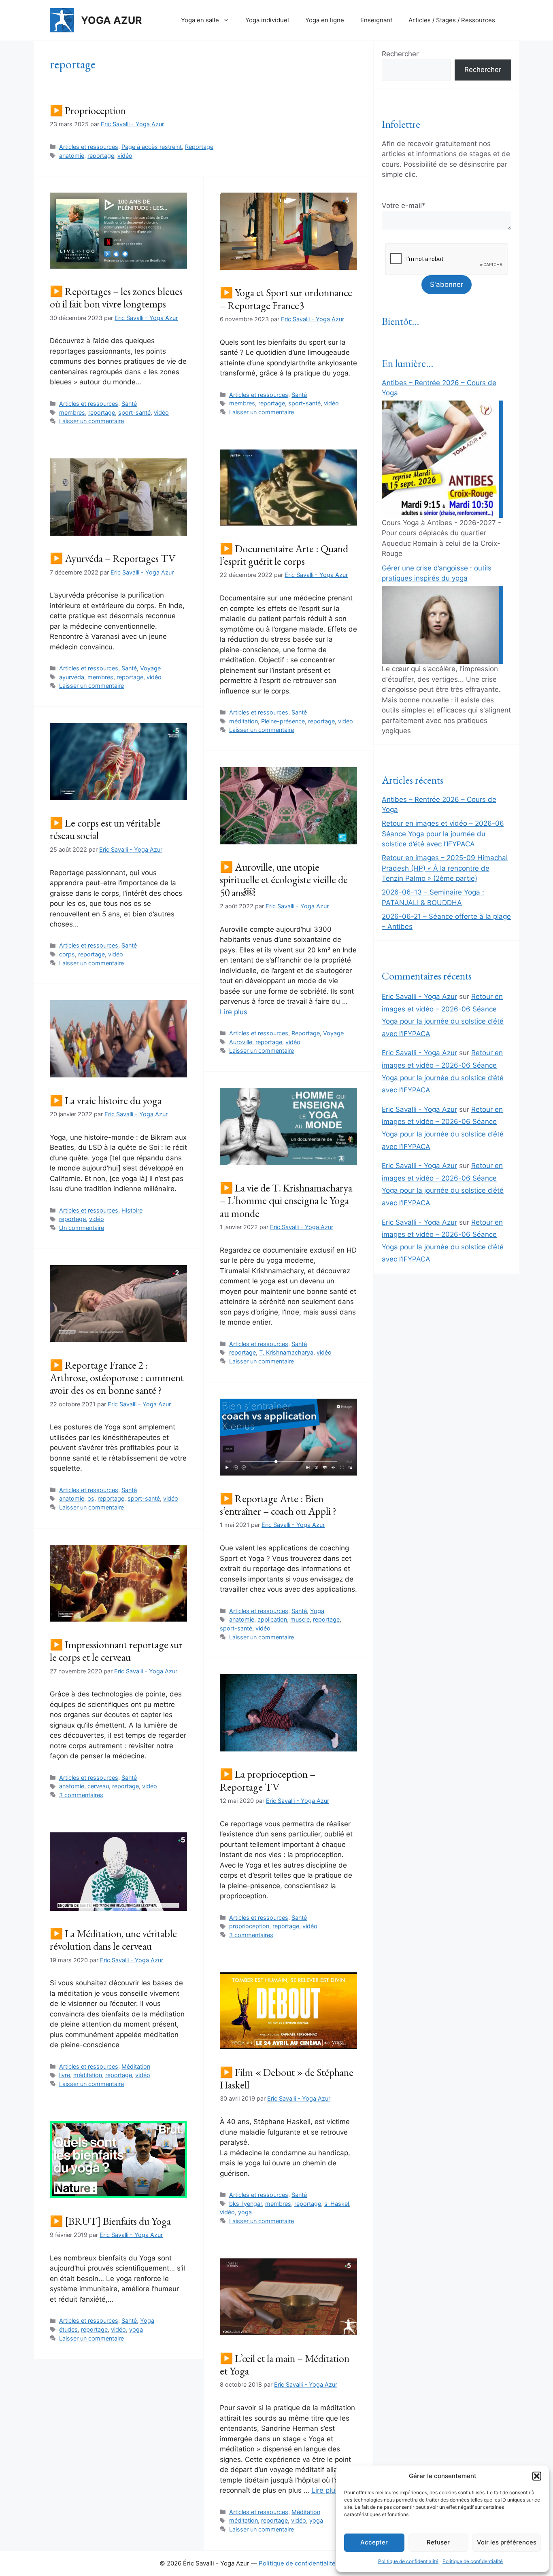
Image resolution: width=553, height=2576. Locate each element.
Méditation (136, 2066)
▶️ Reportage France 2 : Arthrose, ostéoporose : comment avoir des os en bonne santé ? (117, 1378)
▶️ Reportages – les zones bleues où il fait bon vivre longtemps (116, 298)
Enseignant (376, 20)
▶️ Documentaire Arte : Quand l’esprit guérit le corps (284, 555)
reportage (101, 156)
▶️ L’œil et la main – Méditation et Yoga (285, 2365)
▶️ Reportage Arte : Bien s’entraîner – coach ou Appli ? (278, 1505)
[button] (537, 2476)
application (272, 1619)
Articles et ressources (89, 147)
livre (65, 2075)
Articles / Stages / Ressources (452, 20)
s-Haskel (337, 2204)
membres (72, 412)
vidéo (125, 156)
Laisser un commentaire (91, 421)
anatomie (72, 156)
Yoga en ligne (325, 20)
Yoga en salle (200, 20)
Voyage (150, 668)
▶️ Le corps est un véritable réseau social (105, 829)
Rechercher (400, 54)
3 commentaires (81, 1795)
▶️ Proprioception (88, 110)
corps (67, 954)
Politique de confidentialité (408, 2561)
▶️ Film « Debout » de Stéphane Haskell (287, 2079)
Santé (129, 404)
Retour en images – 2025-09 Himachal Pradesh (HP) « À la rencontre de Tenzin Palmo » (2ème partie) (445, 868)
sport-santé (134, 412)
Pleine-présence (283, 721)
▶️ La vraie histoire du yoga (106, 1100)
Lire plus (234, 1012)
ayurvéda (72, 677)
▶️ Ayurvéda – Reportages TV (113, 558)
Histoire (132, 1210)
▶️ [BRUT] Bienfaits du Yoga (110, 2221)
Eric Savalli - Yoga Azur (419, 996)
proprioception (249, 1926)
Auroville (241, 1042)
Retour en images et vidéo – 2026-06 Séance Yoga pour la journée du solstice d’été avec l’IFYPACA (443, 834)
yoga (245, 2212)
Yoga (317, 1611)
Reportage (199, 147)
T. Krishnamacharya (286, 1352)
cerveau (98, 1786)
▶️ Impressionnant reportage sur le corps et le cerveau (116, 1651)
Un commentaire (82, 1228)
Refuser (438, 2542)
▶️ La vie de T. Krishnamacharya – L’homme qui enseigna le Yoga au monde (286, 1200)
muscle (300, 1619)
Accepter (374, 2542)
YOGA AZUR (111, 20)
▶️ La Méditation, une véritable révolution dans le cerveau (113, 1940)
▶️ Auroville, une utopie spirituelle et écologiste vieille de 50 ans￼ (284, 880)
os (91, 1498)
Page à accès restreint (152, 147)
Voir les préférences (507, 2542)
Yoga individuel (267, 20)
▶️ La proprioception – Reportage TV (268, 1780)
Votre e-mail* (404, 206)
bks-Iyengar (246, 2204)
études (68, 2329)
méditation (244, 721)
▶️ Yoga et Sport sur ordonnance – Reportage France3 (286, 299)
